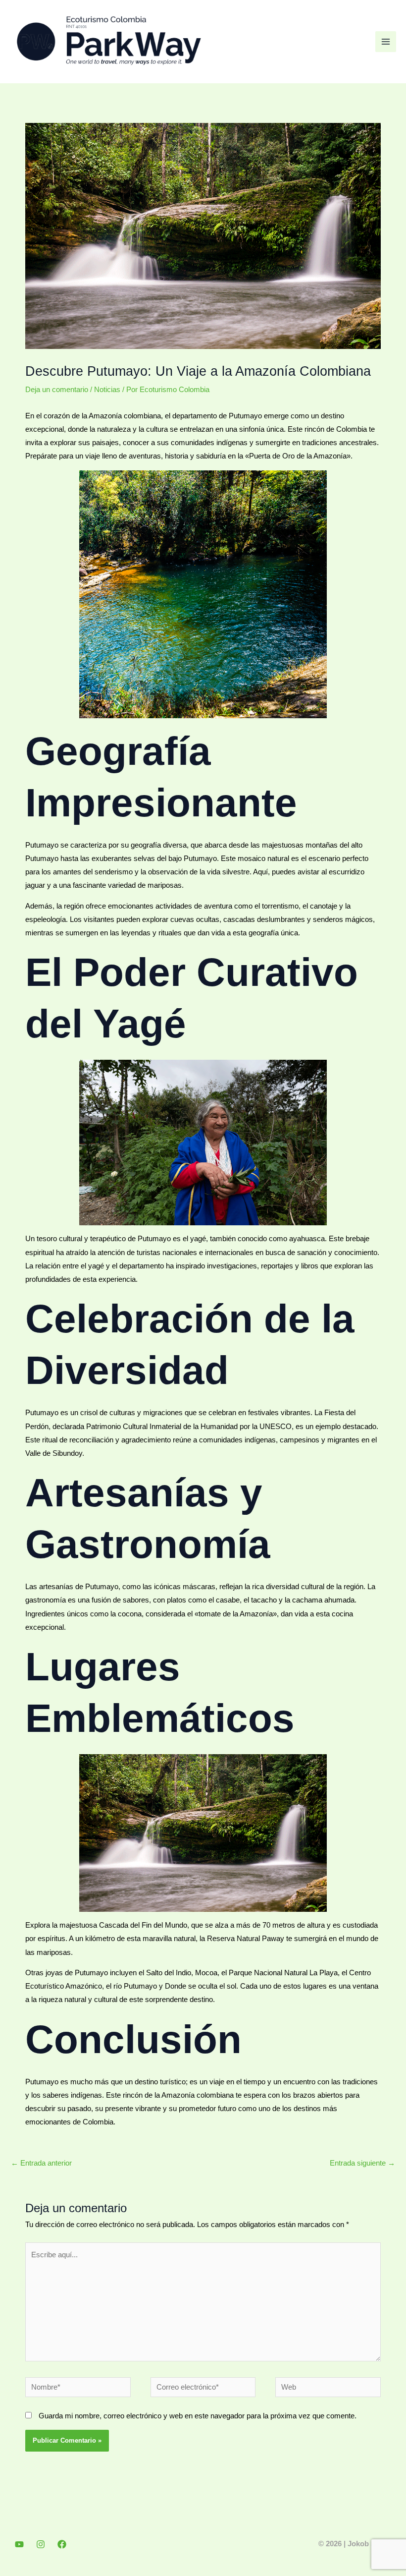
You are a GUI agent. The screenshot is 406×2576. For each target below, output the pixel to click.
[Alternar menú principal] (386, 42)
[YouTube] (19, 2544)
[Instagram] (41, 2544)
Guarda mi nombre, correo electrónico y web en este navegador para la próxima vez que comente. (198, 2416)
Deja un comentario (57, 390)
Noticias (107, 390)
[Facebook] (62, 2544)
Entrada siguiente (362, 2163)
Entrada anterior (41, 2163)
